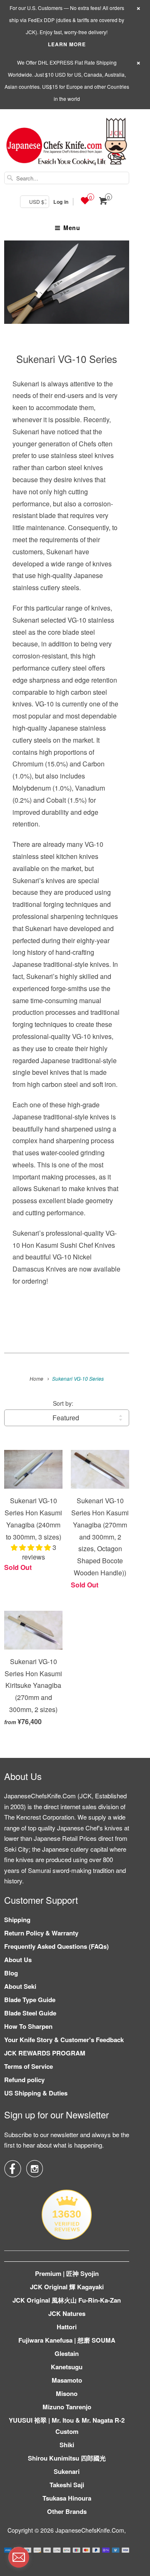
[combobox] (67, 178)
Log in (61, 202)
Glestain (67, 2353)
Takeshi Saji (67, 2485)
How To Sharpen (28, 2026)
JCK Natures (67, 2313)
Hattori (67, 2327)
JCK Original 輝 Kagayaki (67, 2287)
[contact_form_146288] (19, 2557)
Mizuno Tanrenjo (67, 2407)
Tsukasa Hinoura (67, 2498)
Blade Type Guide (30, 2000)
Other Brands (67, 2511)
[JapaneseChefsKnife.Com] (67, 143)
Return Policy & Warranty (41, 1933)
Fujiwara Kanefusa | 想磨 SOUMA (67, 2340)
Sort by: (63, 1403)
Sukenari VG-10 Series (67, 359)
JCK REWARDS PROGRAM (45, 2053)
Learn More (67, 44)
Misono (67, 2393)
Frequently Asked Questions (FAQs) (56, 1946)
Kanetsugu (67, 2367)
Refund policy (24, 2080)
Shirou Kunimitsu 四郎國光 (67, 2458)
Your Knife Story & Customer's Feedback (64, 2040)
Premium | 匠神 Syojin (67, 2273)
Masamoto (67, 2380)
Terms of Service (29, 2066)
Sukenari (67, 2471)
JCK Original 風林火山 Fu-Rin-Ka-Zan (67, 2300)
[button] (32, 1547)
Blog (11, 1973)
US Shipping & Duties (36, 2093)
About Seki (20, 1986)
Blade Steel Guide (30, 2013)
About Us (18, 1960)
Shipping (17, 1920)
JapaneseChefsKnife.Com (90, 2530)
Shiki (67, 2445)
